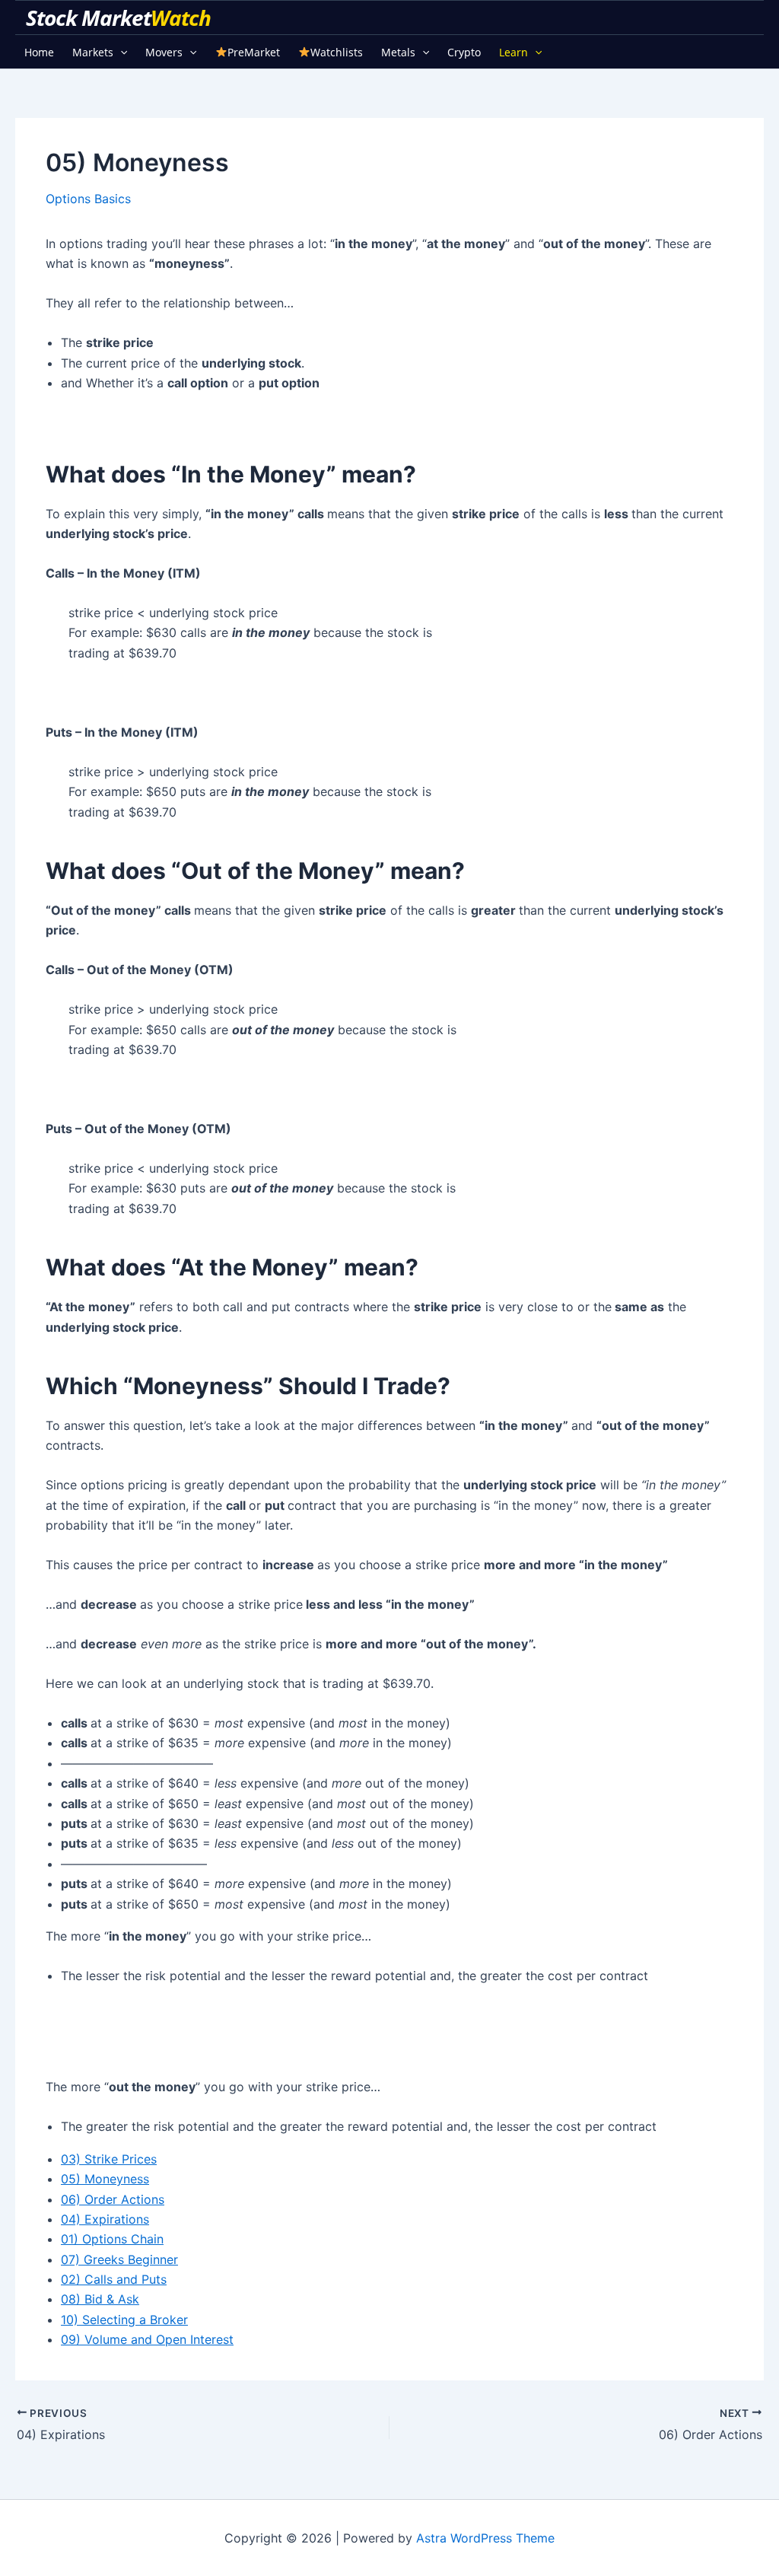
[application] (120, 52)
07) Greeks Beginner (119, 2259)
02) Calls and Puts (114, 2279)
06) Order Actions (113, 2199)
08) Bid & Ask (100, 2299)
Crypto (464, 52)
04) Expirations (105, 2219)
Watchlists (337, 52)
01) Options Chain (112, 2239)
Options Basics (88, 199)
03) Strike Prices (109, 2159)
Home (39, 52)
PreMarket (254, 52)
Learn (514, 52)
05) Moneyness (105, 2179)
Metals (398, 52)
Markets (93, 52)
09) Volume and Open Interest (147, 2339)
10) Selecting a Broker (124, 2320)
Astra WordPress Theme (485, 2538)
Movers (164, 52)
